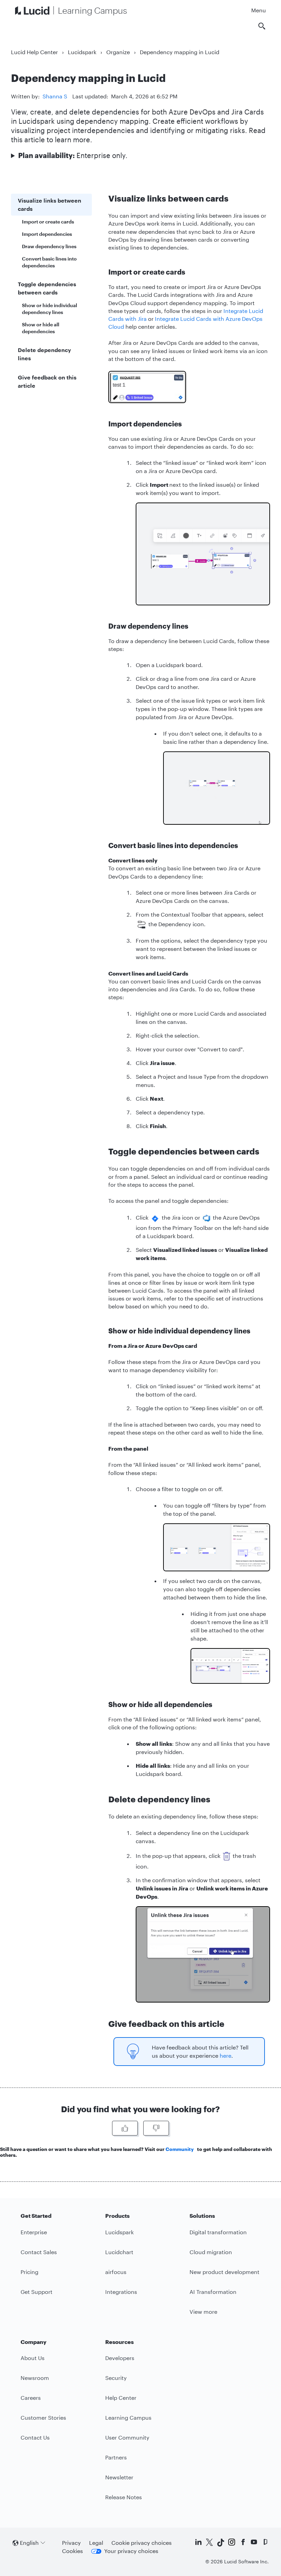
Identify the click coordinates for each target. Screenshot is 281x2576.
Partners (116, 2457)
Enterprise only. (73, 155)
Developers (120, 2358)
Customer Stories (43, 2417)
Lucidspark (82, 52)
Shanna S (55, 96)
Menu (259, 10)
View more (203, 2312)
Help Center (121, 2398)
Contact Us (35, 2437)
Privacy (71, 2543)
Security (116, 2378)
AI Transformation (213, 2292)
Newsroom (35, 2378)
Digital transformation (218, 2232)
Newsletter (119, 2477)
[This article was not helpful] (156, 2128)
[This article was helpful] (125, 2128)
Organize (118, 52)
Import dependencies (47, 234)
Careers (31, 2398)
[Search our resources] (262, 26)
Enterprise (34, 2232)
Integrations (121, 2292)
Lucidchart (119, 2252)
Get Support (36, 2292)
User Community (127, 2437)
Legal (96, 2543)
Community (180, 2149)
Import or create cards (48, 222)
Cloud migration (211, 2252)
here (225, 2055)
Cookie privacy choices (142, 2543)
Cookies (72, 2551)
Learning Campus (128, 2417)
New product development (224, 2272)
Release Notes (124, 2497)
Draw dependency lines (49, 246)
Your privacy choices (131, 2551)
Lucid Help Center (34, 52)
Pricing (29, 2272)
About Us (33, 2358)
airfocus (116, 2272)
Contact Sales (39, 2252)
